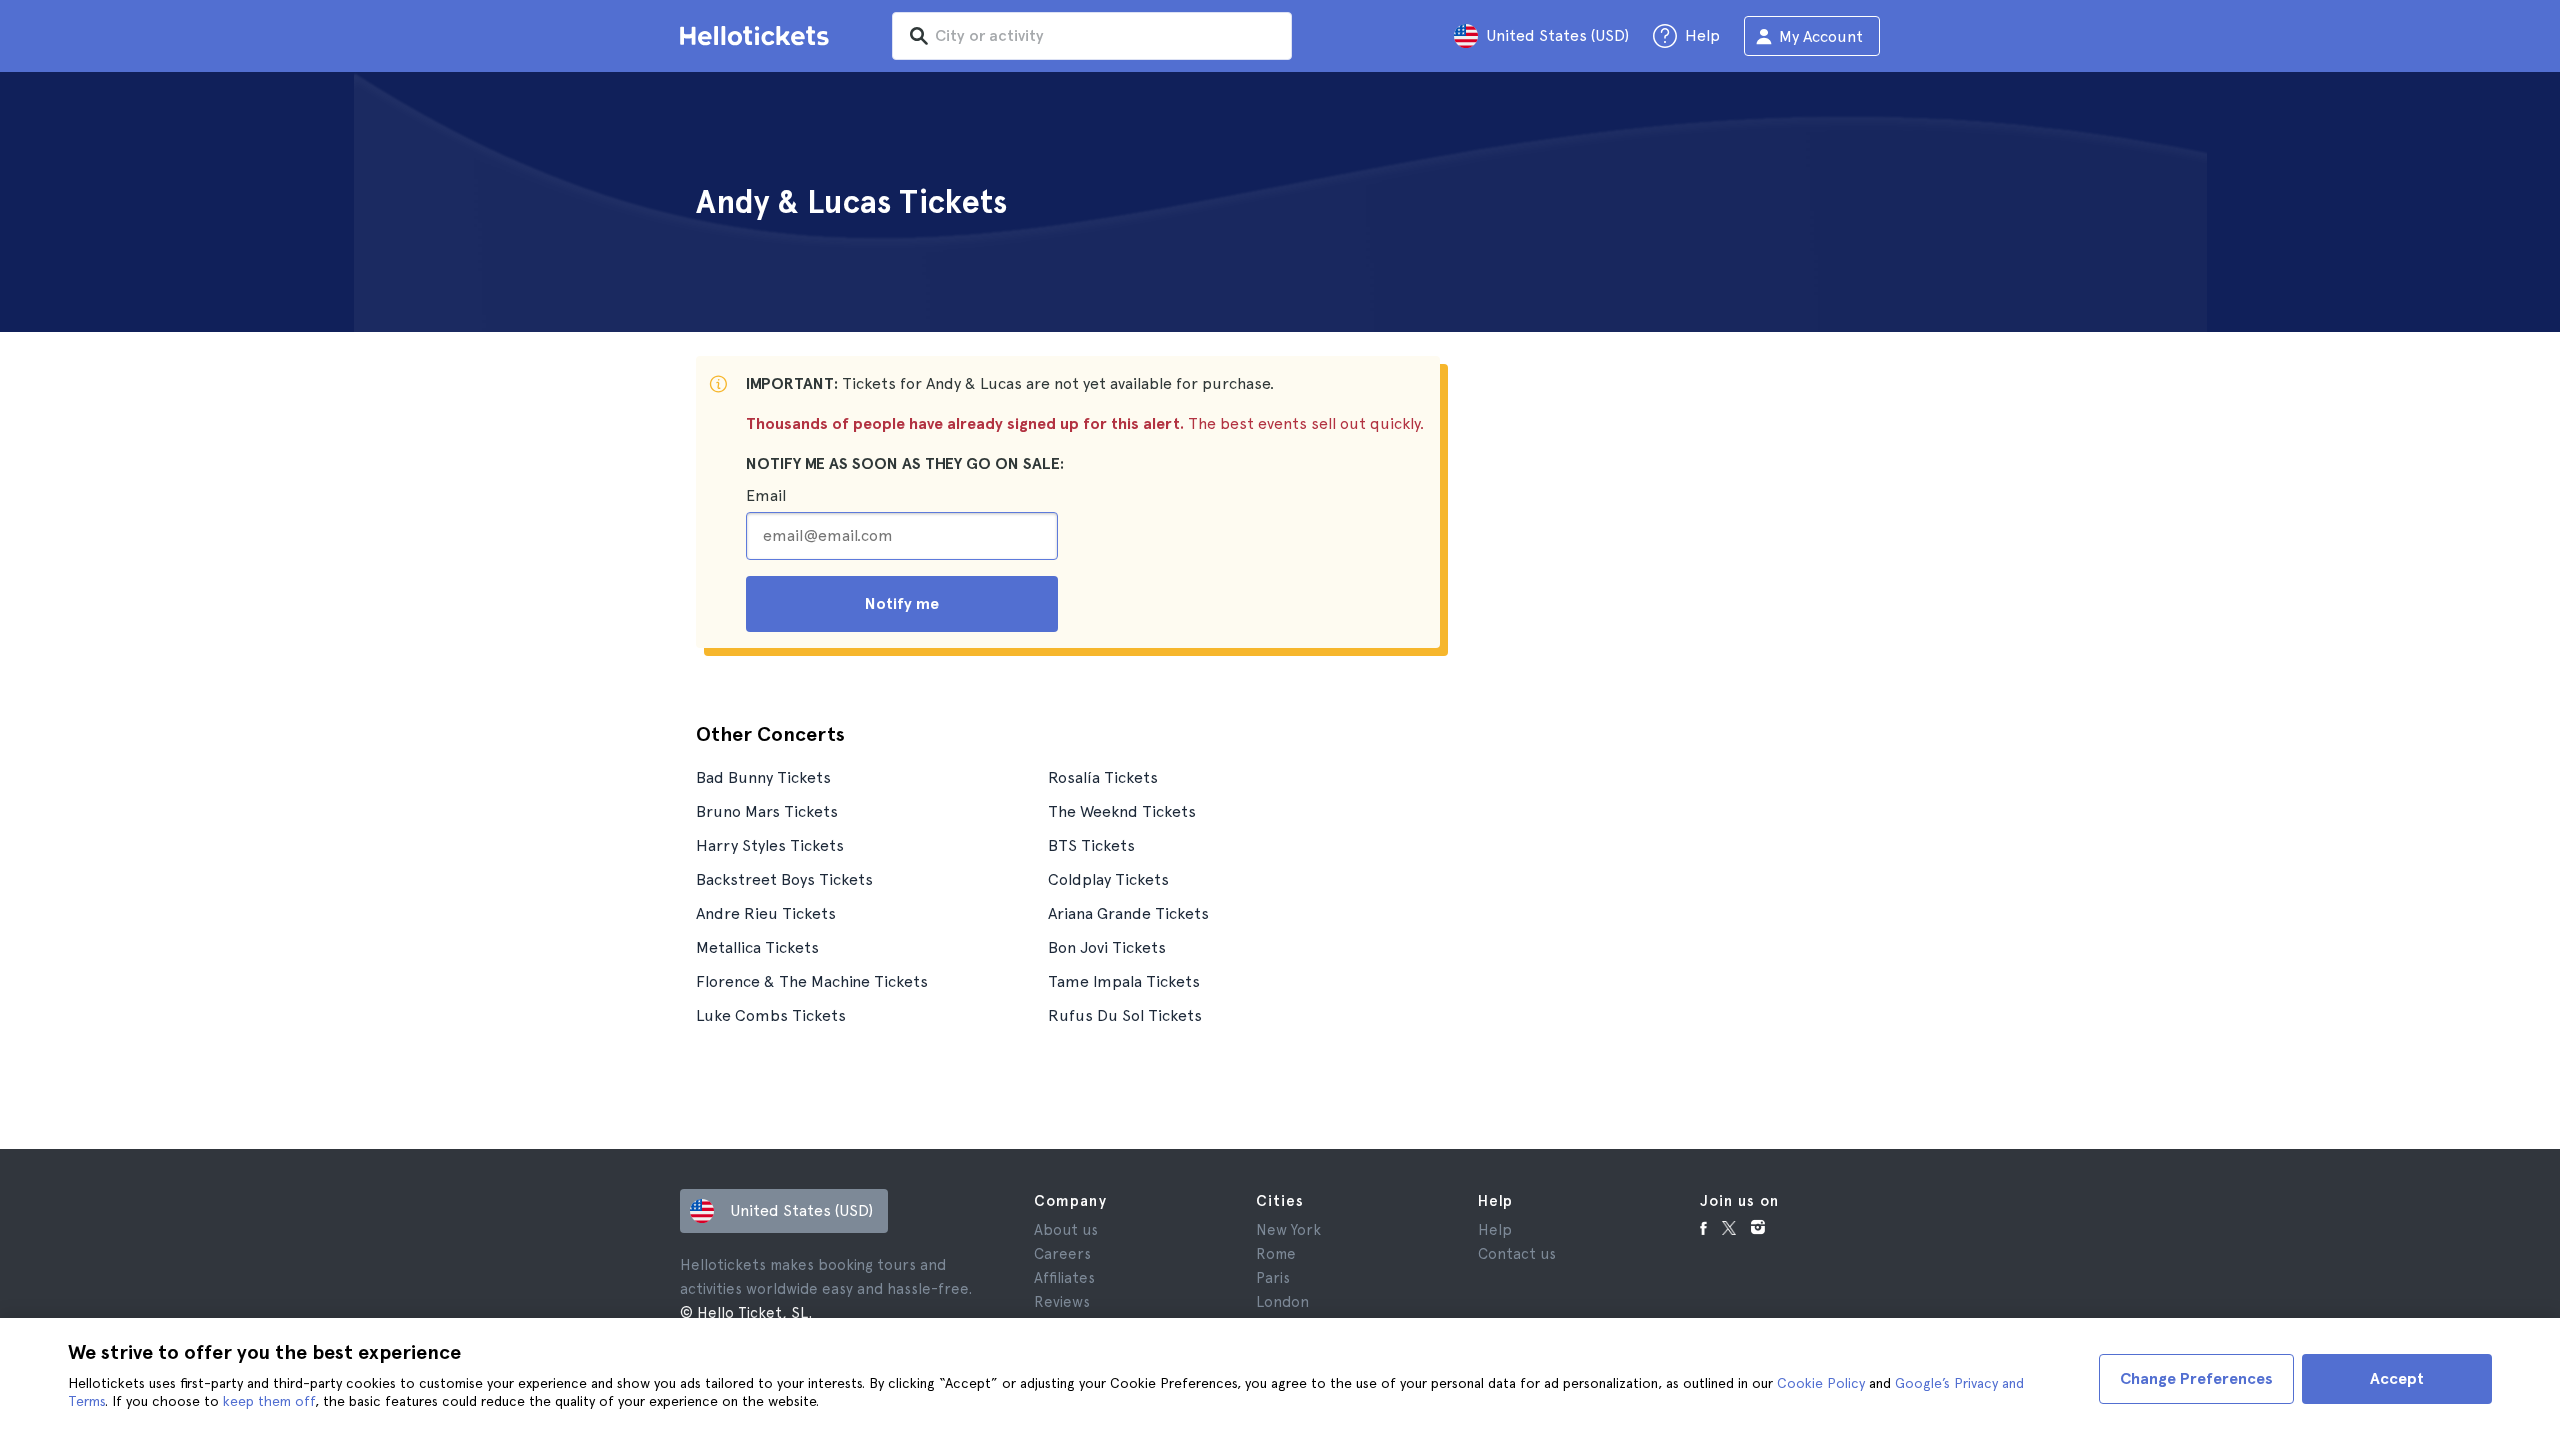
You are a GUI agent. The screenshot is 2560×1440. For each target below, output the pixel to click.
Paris (1273, 1278)
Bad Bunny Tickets (763, 777)
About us (1066, 1230)
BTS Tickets (1091, 845)
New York (1288, 1230)
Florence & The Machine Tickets (812, 981)
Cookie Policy (1821, 1383)
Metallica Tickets (757, 947)
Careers (1062, 1254)
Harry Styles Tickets (770, 845)
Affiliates (1064, 1278)
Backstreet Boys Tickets (784, 879)
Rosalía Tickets (1103, 777)
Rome (1276, 1254)
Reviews (1062, 1302)
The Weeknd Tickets (1122, 811)
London (1282, 1302)
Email (766, 495)
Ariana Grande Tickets (1128, 913)
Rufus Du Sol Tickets (1125, 1015)
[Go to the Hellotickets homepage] (758, 36)
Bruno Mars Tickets (767, 811)
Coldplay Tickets (1108, 879)
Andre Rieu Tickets (766, 913)
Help (1495, 1230)
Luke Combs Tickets (771, 1015)
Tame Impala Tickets (1124, 981)
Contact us (1517, 1254)
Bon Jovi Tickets (1107, 947)
